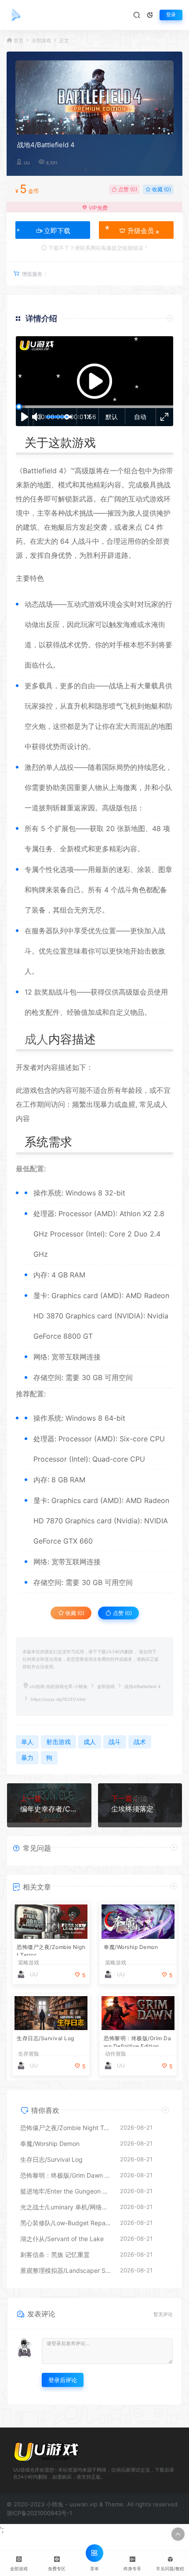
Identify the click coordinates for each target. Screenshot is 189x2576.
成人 (36, 1039)
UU (27, 163)
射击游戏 (58, 1742)
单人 (53, 767)
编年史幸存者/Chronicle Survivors (49, 1809)
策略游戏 (29, 1963)
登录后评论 (63, 2380)
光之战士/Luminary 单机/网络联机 (66, 2207)
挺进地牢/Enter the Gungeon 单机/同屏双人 (66, 2191)
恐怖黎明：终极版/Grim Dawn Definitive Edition (137, 2041)
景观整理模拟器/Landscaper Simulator (66, 2270)
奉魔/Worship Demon (131, 1947)
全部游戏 (41, 41)
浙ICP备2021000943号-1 (39, 2513)
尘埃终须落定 (132, 1809)
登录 (171, 15)
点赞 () (127, 189)
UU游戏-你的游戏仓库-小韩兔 (58, 1687)
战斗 (85, 541)
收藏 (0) (161, 189)
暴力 (107, 1104)
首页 (18, 41)
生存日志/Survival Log (45, 2038)
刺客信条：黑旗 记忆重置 (55, 2255)
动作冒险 (116, 2054)
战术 (72, 513)
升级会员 (140, 231)
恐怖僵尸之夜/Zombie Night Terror (51, 1950)
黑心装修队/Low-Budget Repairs (66, 2223)
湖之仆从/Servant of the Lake (62, 2239)
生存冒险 (29, 2054)
